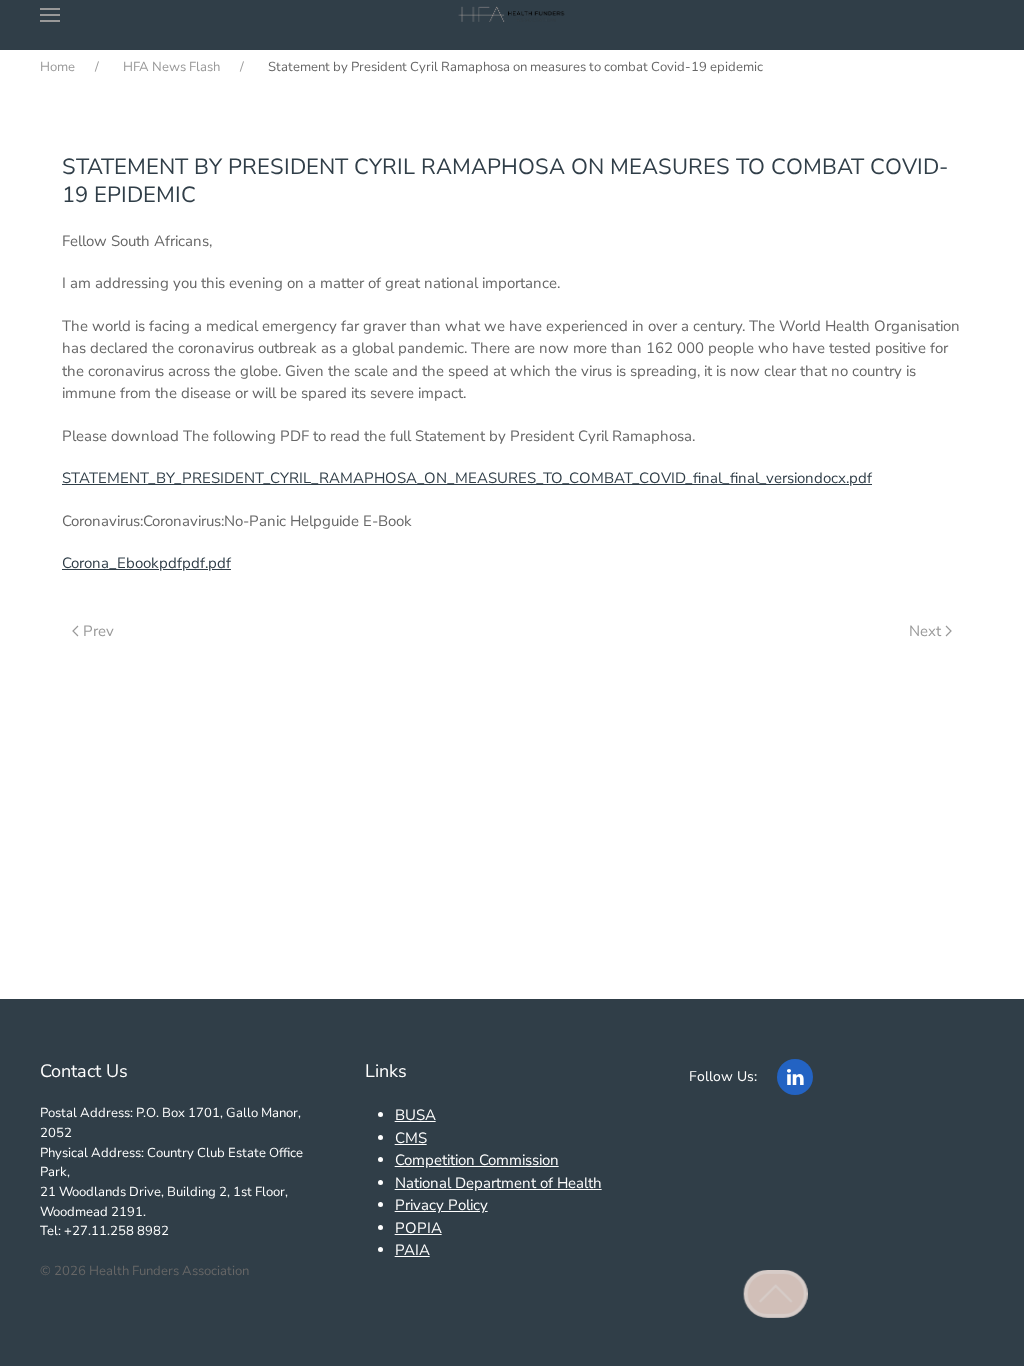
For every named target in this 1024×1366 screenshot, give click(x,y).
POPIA (418, 1228)
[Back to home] (512, 15)
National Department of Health (498, 1183)
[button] (50, 15)
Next (925, 631)
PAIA (412, 1250)
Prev (98, 631)
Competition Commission (477, 1160)
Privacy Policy (441, 1205)
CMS (411, 1138)
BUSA (415, 1115)
